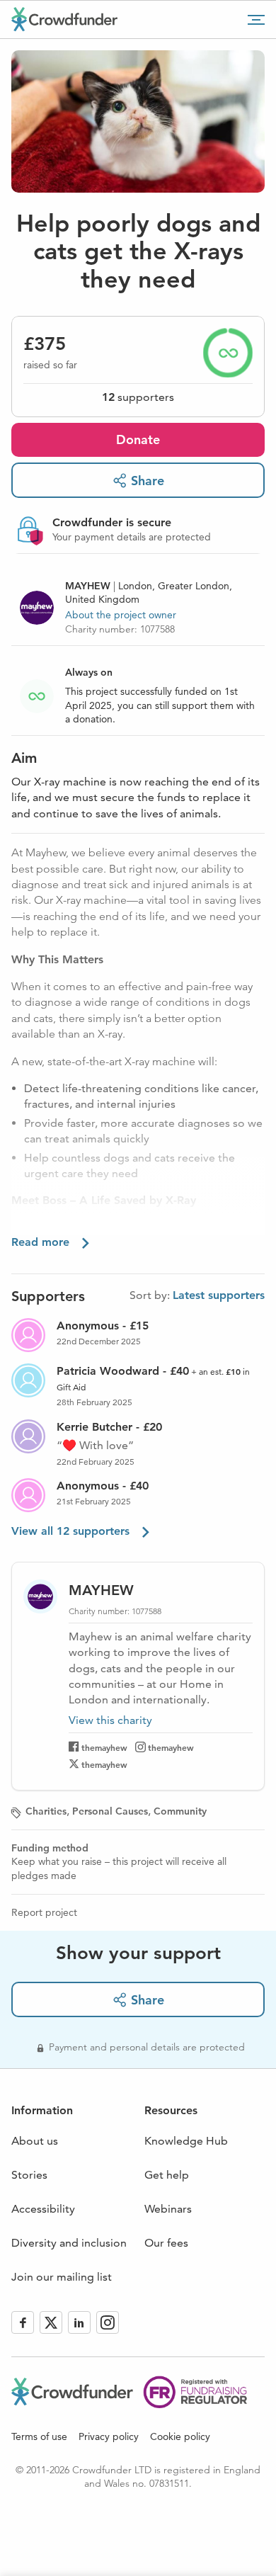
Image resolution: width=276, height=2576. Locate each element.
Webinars (168, 2209)
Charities (46, 1811)
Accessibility (43, 2209)
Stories (29, 2175)
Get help (167, 2175)
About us (35, 2141)
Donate (138, 439)
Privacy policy (109, 2436)
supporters (138, 397)
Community (180, 1811)
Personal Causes (110, 1811)
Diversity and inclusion (69, 2243)
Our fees (166, 2243)
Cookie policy (180, 2436)
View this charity (110, 1720)
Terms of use (39, 2436)
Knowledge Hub (186, 2141)
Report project (44, 1912)
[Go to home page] (64, 19)
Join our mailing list (62, 2277)
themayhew (104, 1747)
